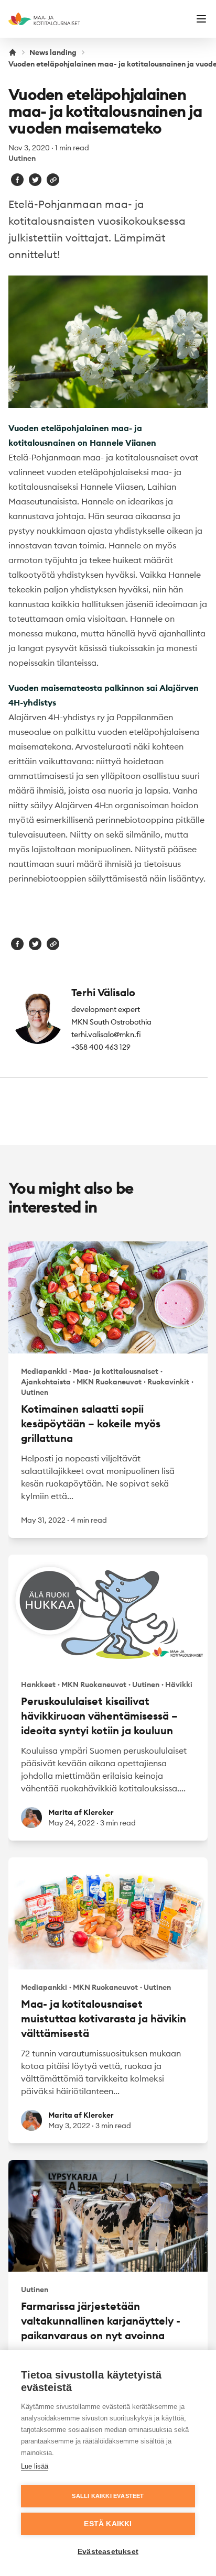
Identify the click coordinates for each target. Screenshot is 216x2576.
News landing (53, 52)
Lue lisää (35, 2466)
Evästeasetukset (108, 2552)
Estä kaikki (108, 2524)
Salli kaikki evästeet (108, 2496)
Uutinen (22, 158)
